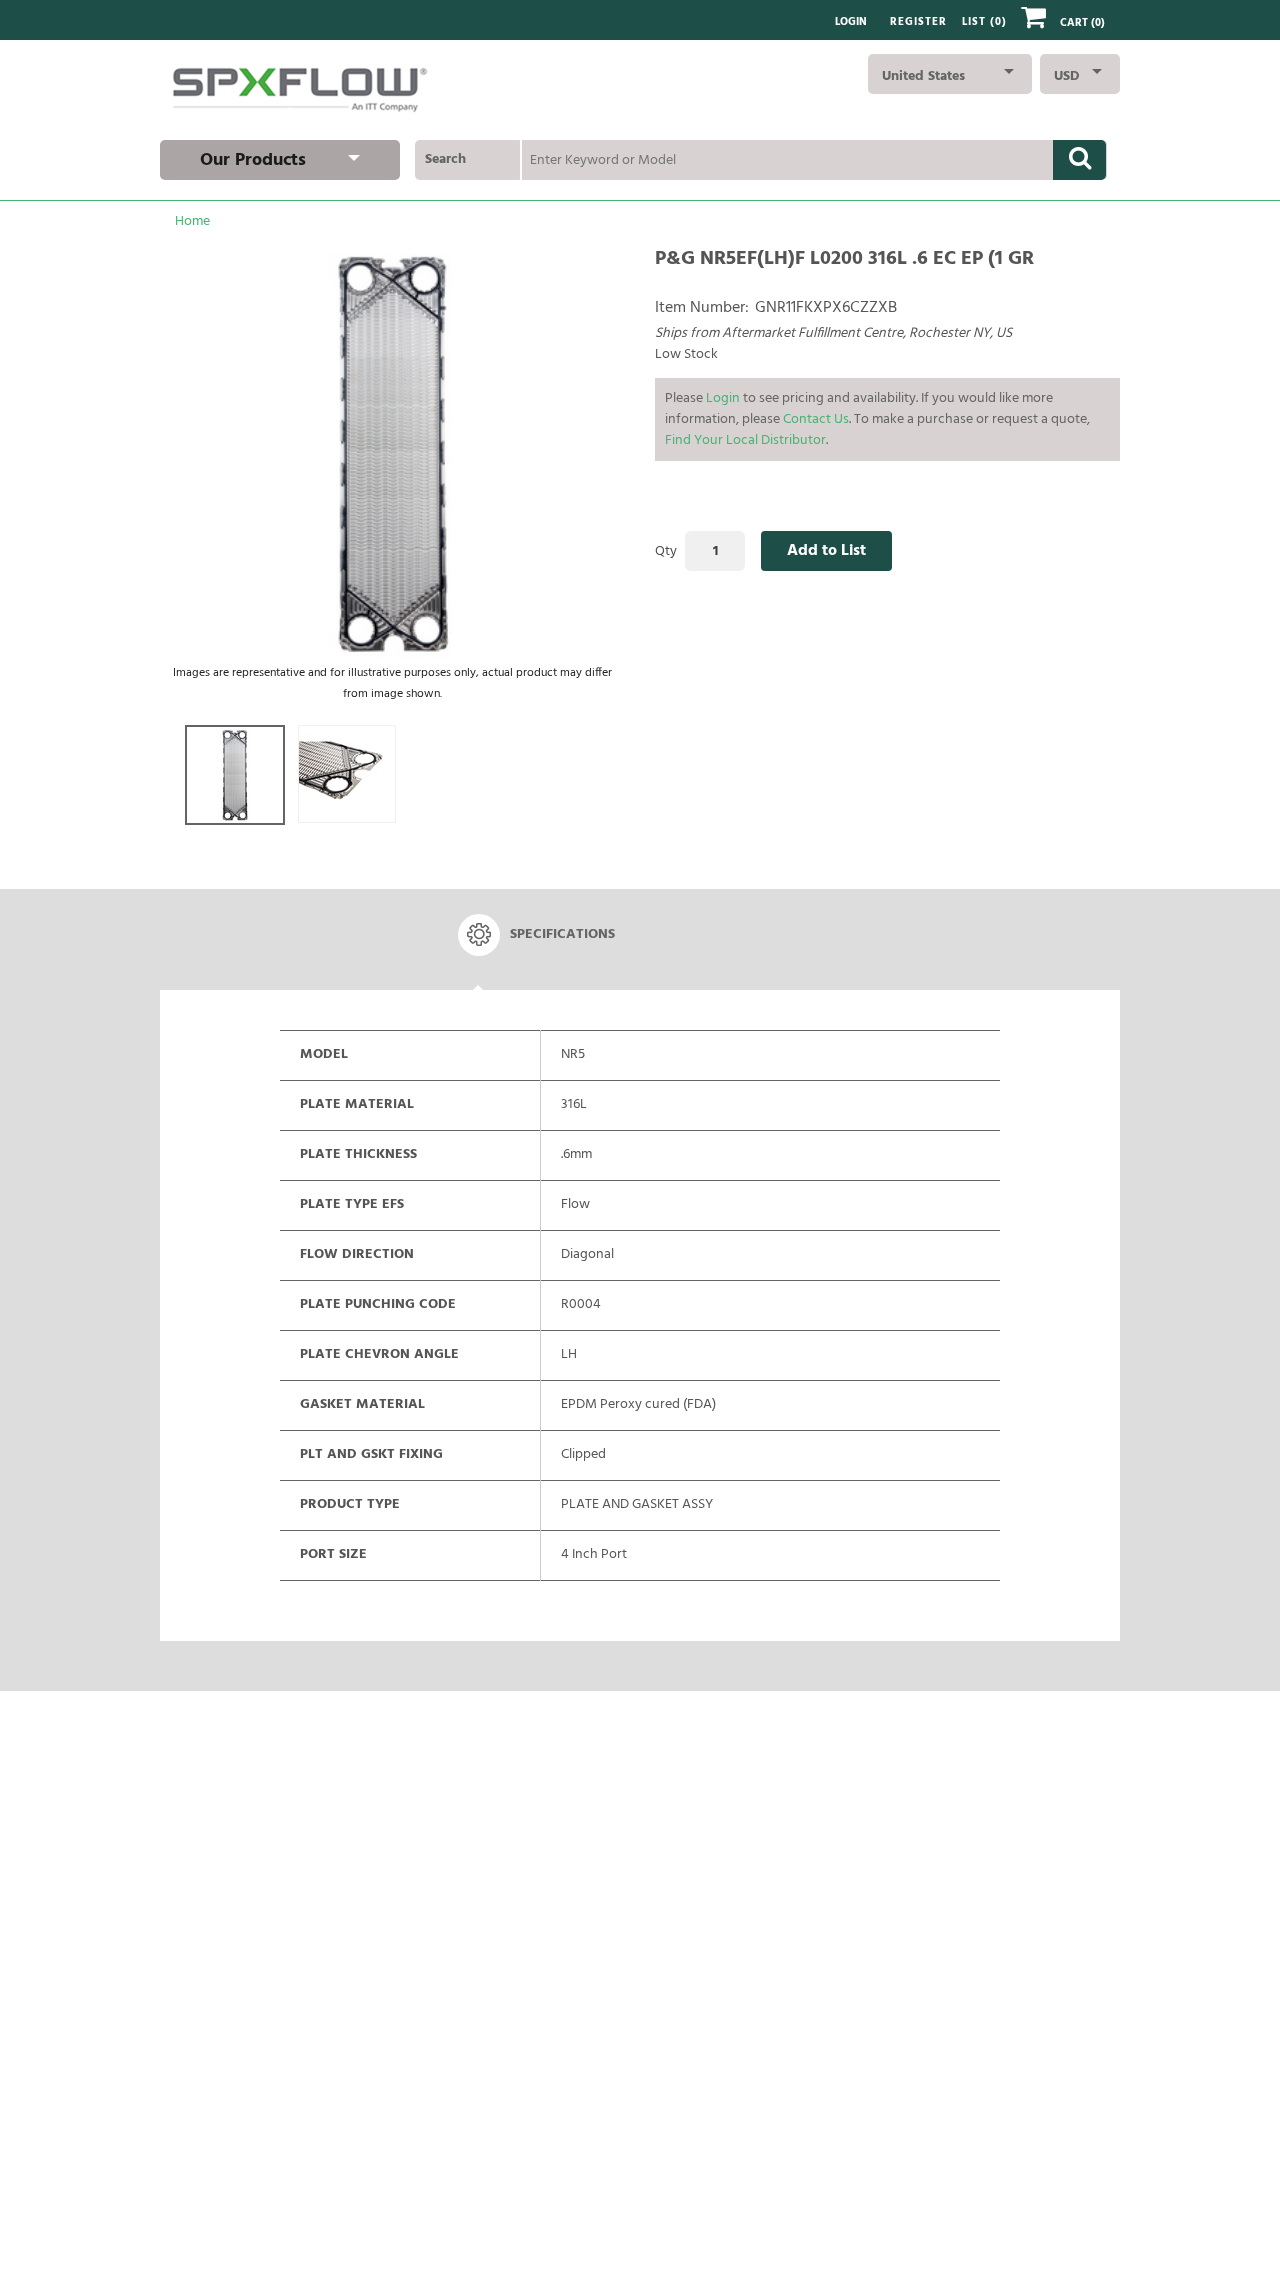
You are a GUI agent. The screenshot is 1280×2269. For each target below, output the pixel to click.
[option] (235, 775)
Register (918, 22)
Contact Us (816, 419)
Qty (666, 551)
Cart (1082, 23)
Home (192, 221)
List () (984, 22)
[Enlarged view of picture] (393, 453)
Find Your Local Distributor (745, 440)
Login (851, 22)
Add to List (826, 551)
